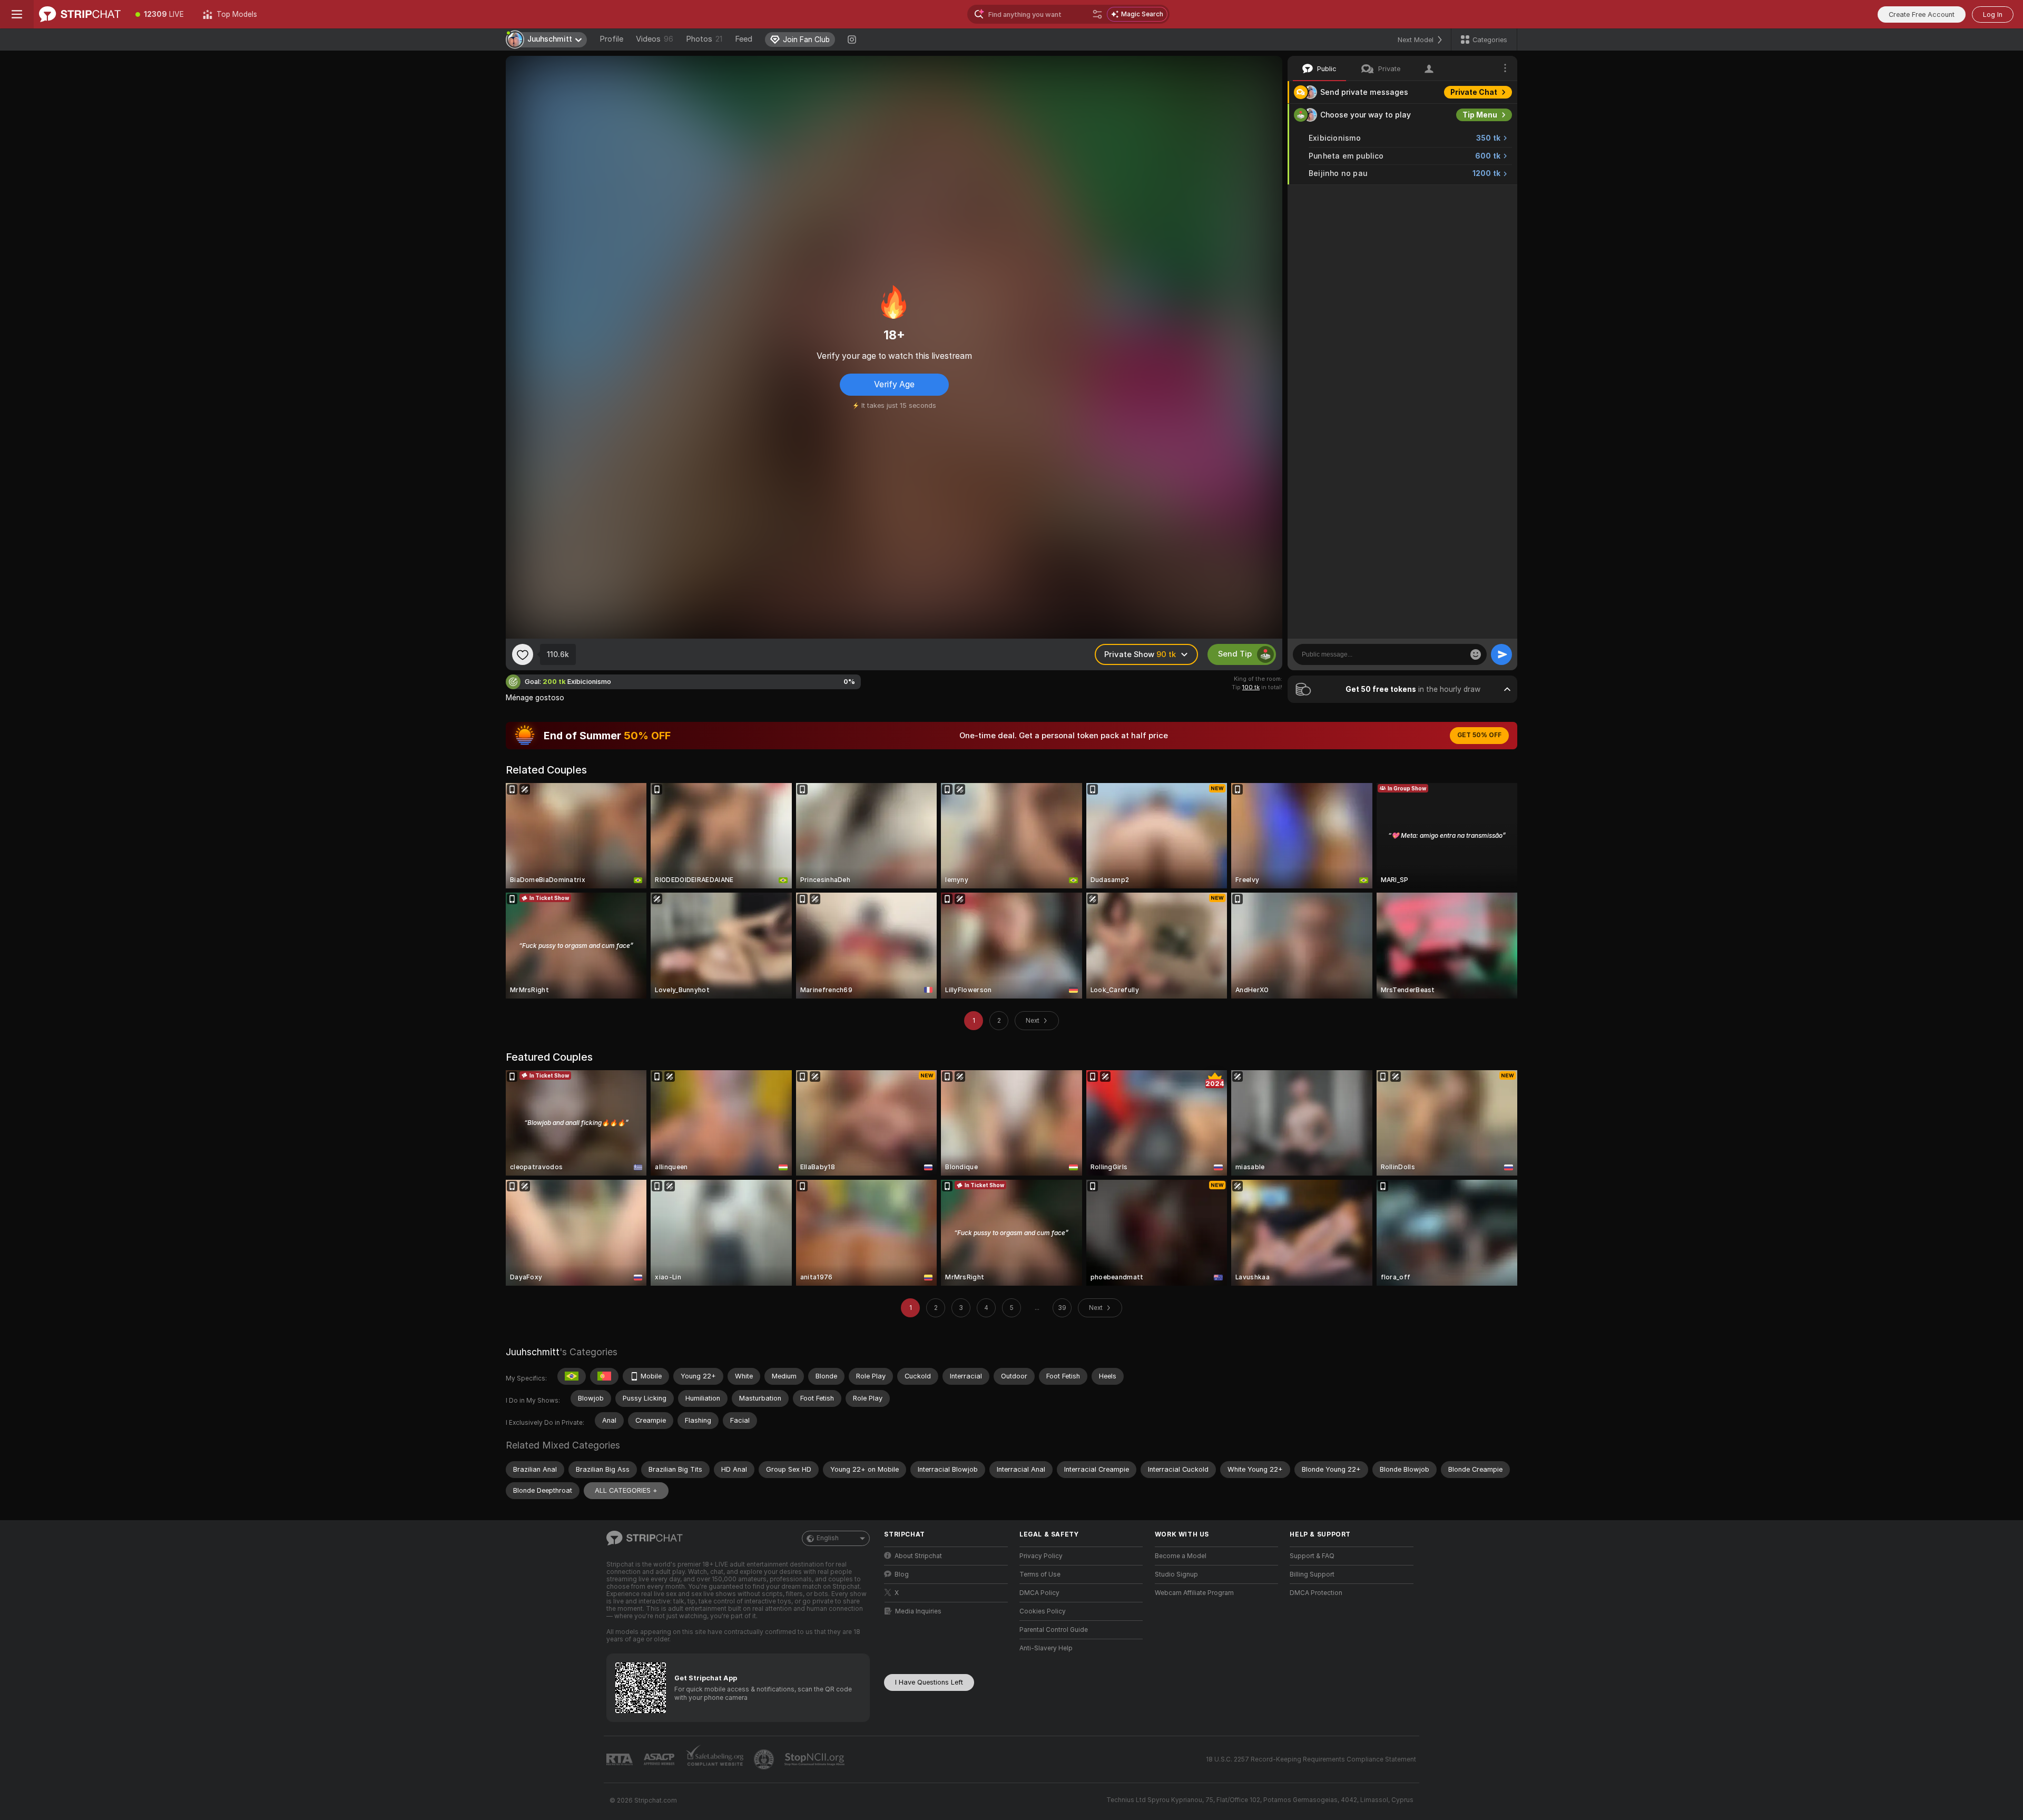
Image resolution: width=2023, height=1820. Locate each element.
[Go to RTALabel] (621, 1760)
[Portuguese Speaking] (604, 1376)
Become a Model (1181, 1556)
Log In (1993, 14)
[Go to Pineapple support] (765, 1759)
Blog (902, 1574)
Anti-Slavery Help (1046, 1648)
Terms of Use (1040, 1574)
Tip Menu (1480, 115)
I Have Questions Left (929, 1682)
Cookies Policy (1043, 1611)
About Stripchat (918, 1556)
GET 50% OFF (1479, 735)
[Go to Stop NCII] (816, 1759)
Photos (704, 39)
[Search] (1097, 14)
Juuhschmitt (533, 1352)
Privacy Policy (1041, 1556)
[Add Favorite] (523, 654)
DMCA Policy (1039, 1593)
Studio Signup (1176, 1574)
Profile (611, 39)
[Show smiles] (1476, 654)
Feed (744, 39)
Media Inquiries (918, 1611)
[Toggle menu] (17, 14)
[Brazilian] (572, 1376)
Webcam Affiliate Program (1194, 1593)
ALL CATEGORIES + (626, 1490)
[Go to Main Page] (80, 14)
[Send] (1501, 654)
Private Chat (1474, 92)
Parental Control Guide (1054, 1630)
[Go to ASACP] (660, 1759)
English (828, 1538)
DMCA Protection (1316, 1593)
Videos (655, 39)
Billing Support (1312, 1574)
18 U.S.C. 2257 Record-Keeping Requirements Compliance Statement (1311, 1759)
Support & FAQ (1312, 1556)
